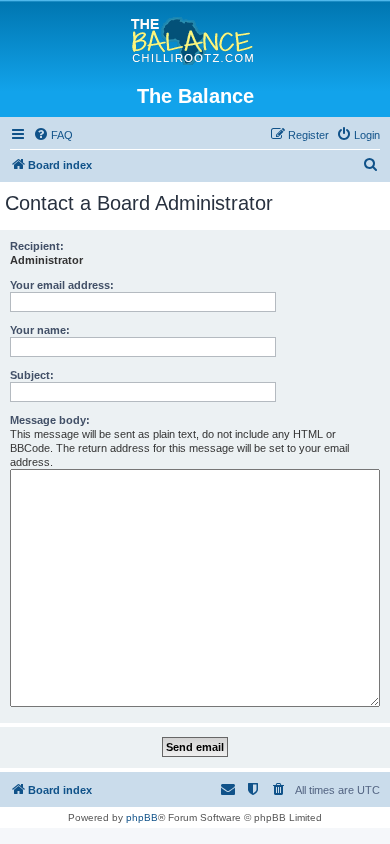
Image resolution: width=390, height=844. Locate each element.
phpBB (142, 817)
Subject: (32, 375)
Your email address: (62, 285)
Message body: (50, 420)
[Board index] (195, 42)
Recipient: (37, 246)
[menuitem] (53, 135)
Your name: (40, 330)
